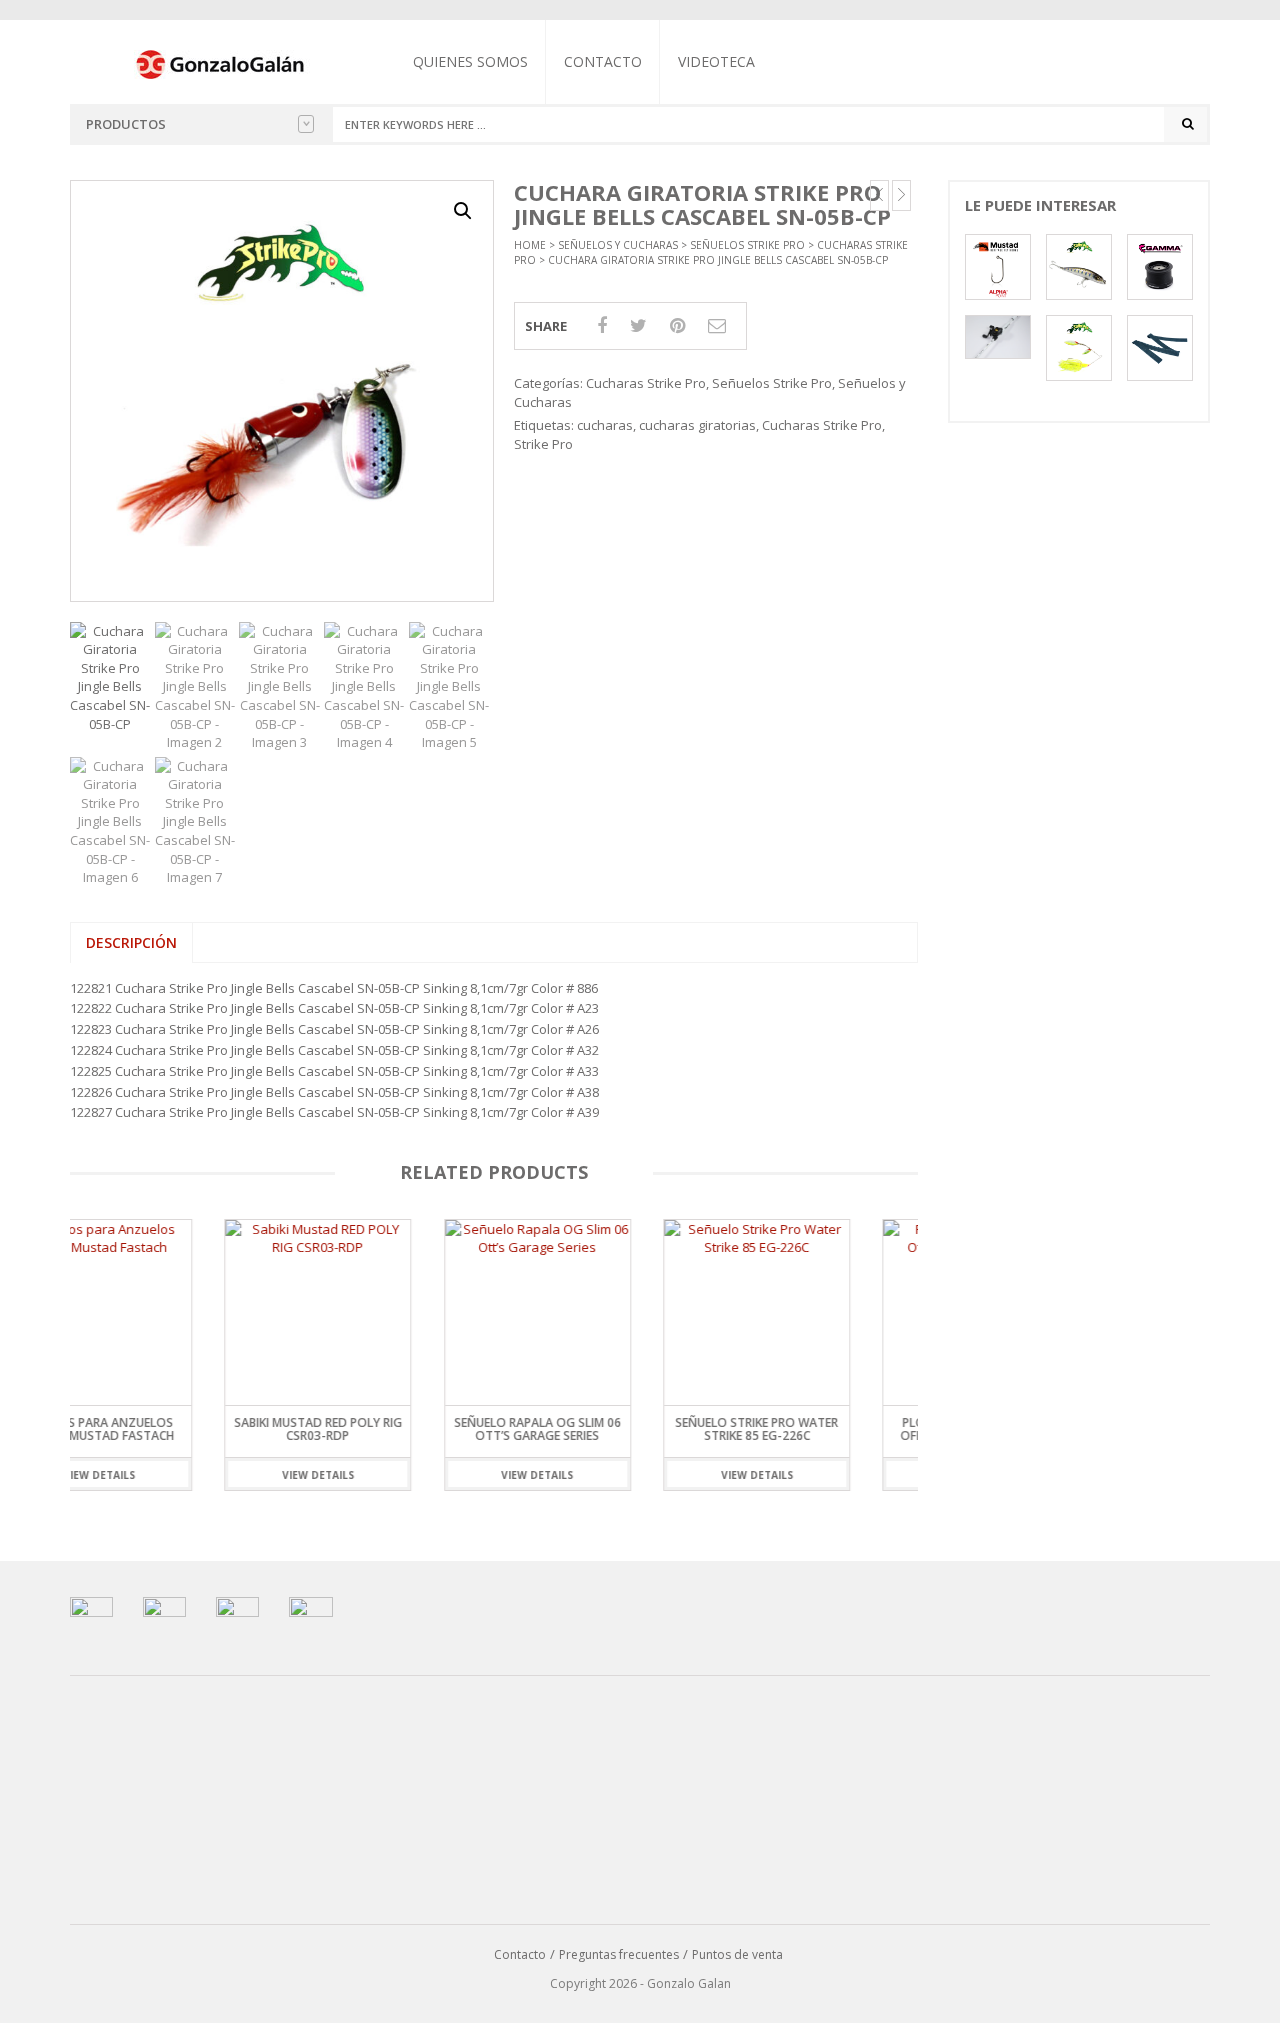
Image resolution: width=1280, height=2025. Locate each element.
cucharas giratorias (697, 425)
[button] (463, 211)
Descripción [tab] (131, 942)
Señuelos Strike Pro (747, 245)
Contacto (603, 61)
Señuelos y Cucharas (618, 245)
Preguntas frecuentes (619, 1954)
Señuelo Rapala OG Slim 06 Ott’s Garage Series (382, 1429)
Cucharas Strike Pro (646, 383)
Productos (126, 124)
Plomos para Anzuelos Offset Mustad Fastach (821, 1429)
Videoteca (716, 61)
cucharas (605, 425)
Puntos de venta (737, 1954)
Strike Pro (543, 444)
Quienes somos (470, 61)
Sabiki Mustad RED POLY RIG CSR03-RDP (164, 1429)
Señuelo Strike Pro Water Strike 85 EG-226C (602, 1429)
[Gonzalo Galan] (221, 63)
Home (530, 245)
